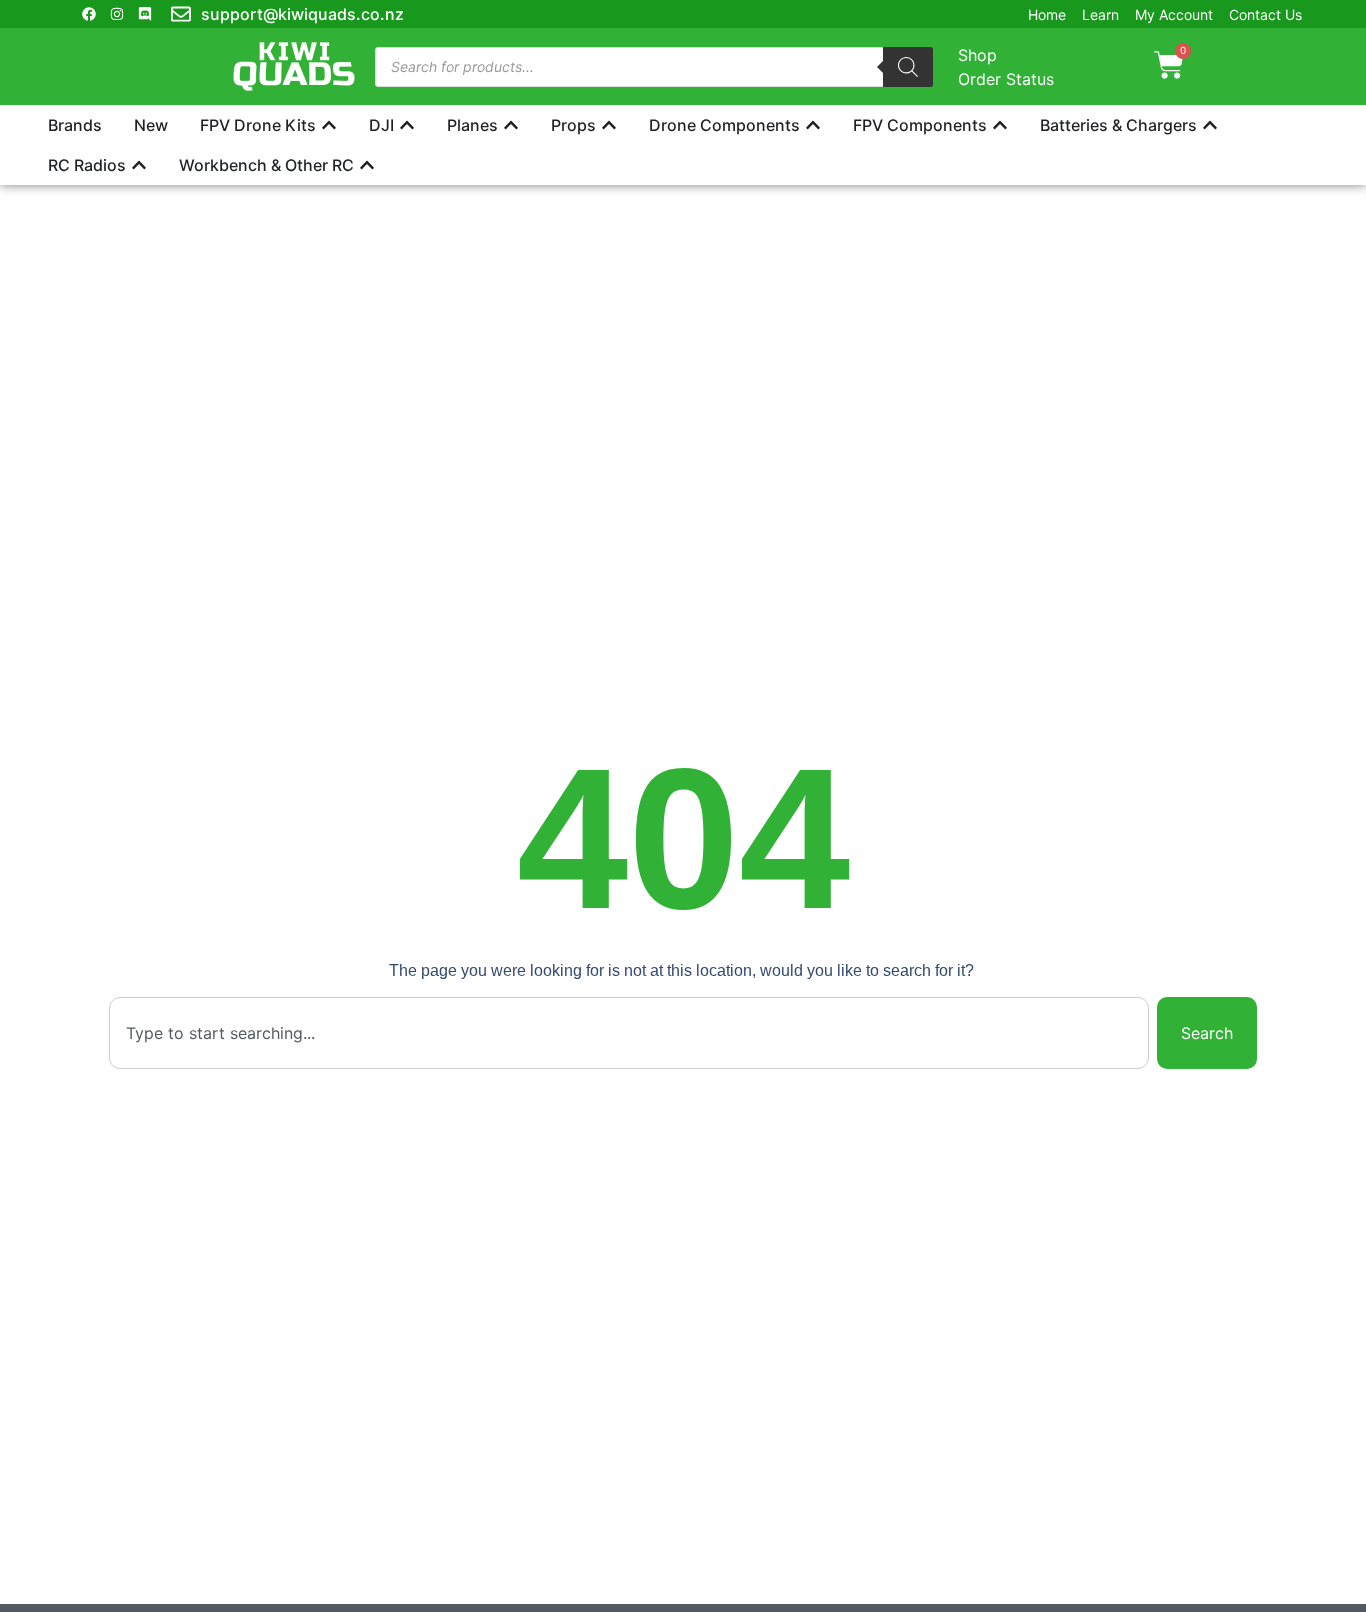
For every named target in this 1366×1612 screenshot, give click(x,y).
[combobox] (628, 1033)
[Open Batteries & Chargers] (1210, 125)
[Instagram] (117, 14)
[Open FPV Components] (1000, 125)
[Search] (908, 67)
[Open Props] (609, 125)
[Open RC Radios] (139, 165)
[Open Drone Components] (813, 125)
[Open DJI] (407, 125)
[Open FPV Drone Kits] (329, 125)
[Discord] (145, 14)
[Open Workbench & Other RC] (367, 165)
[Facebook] (89, 14)
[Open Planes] (511, 125)
